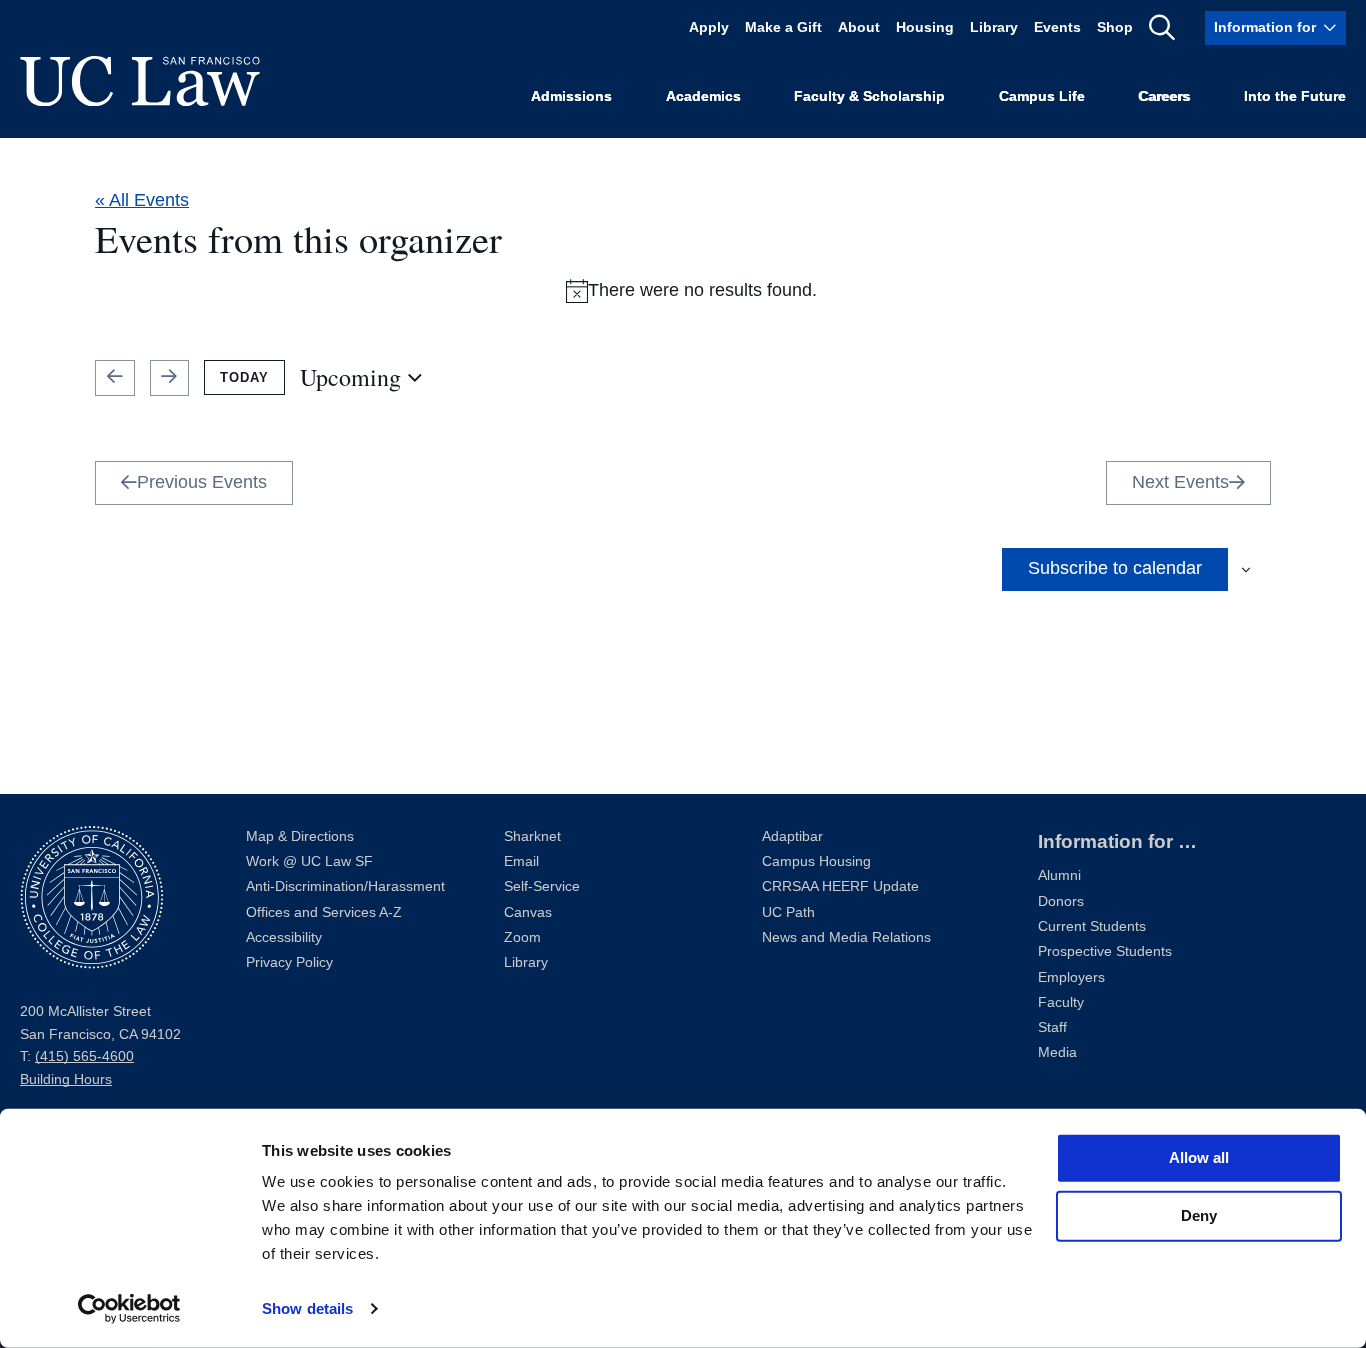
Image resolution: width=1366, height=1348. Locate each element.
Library (994, 27)
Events (1057, 27)
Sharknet (532, 836)
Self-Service (542, 886)
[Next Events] (170, 378)
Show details (307, 1308)
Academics (703, 96)
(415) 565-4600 (84, 1056)
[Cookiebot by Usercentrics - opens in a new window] (129, 1309)
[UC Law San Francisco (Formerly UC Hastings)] (140, 81)
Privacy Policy (289, 962)
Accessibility (284, 937)
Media (1057, 1052)
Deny (1199, 1215)
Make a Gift (783, 27)
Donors (1061, 901)
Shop (1115, 27)
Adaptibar (792, 836)
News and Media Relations (846, 937)
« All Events (142, 200)
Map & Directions (300, 836)
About (859, 27)
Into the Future (1295, 96)
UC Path (788, 912)
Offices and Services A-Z (324, 912)
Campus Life (1042, 96)
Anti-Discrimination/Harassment (345, 886)
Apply (709, 27)
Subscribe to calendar (1115, 568)
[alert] (691, 291)
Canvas (528, 912)
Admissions (571, 96)
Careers (1164, 96)
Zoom (522, 937)
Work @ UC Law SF (309, 861)
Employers (1071, 977)
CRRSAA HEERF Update (840, 886)
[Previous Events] (115, 378)
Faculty (1061, 1002)
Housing (925, 27)
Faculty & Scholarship (869, 96)
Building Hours (66, 1079)
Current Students (1092, 926)
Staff (1052, 1027)
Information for (1265, 27)
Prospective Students (1105, 951)
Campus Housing (816, 861)
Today (244, 377)
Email (521, 861)
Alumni (1059, 875)
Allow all (1199, 1157)
